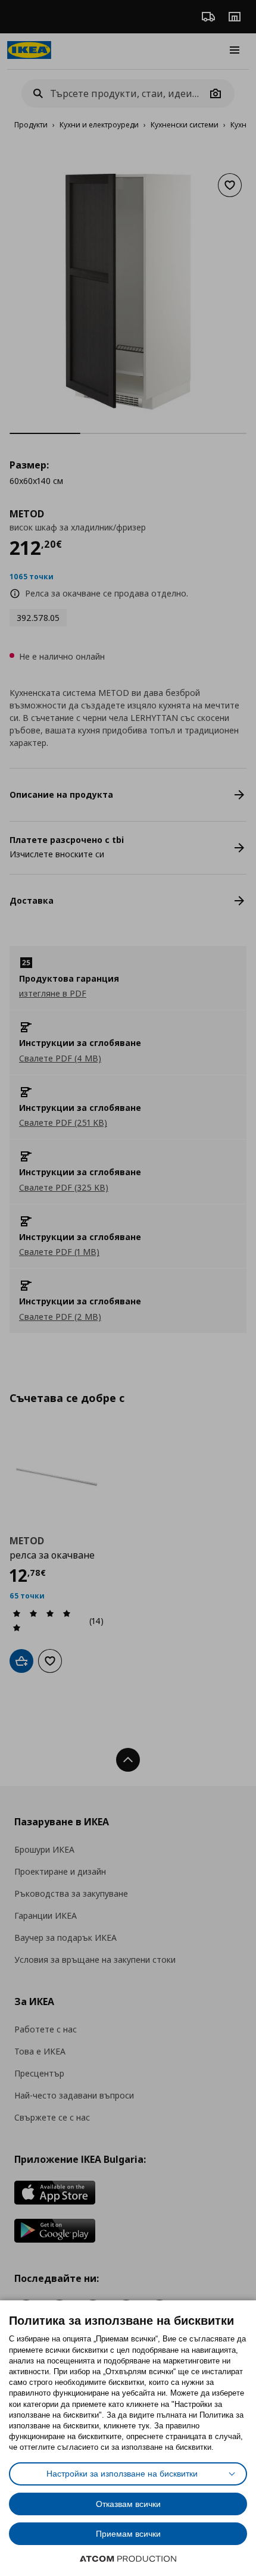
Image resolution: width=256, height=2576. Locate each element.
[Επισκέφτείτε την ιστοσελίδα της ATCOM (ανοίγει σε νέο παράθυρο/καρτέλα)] (128, 2559)
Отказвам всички (128, 2504)
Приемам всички (128, 2534)
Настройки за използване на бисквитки (122, 2474)
